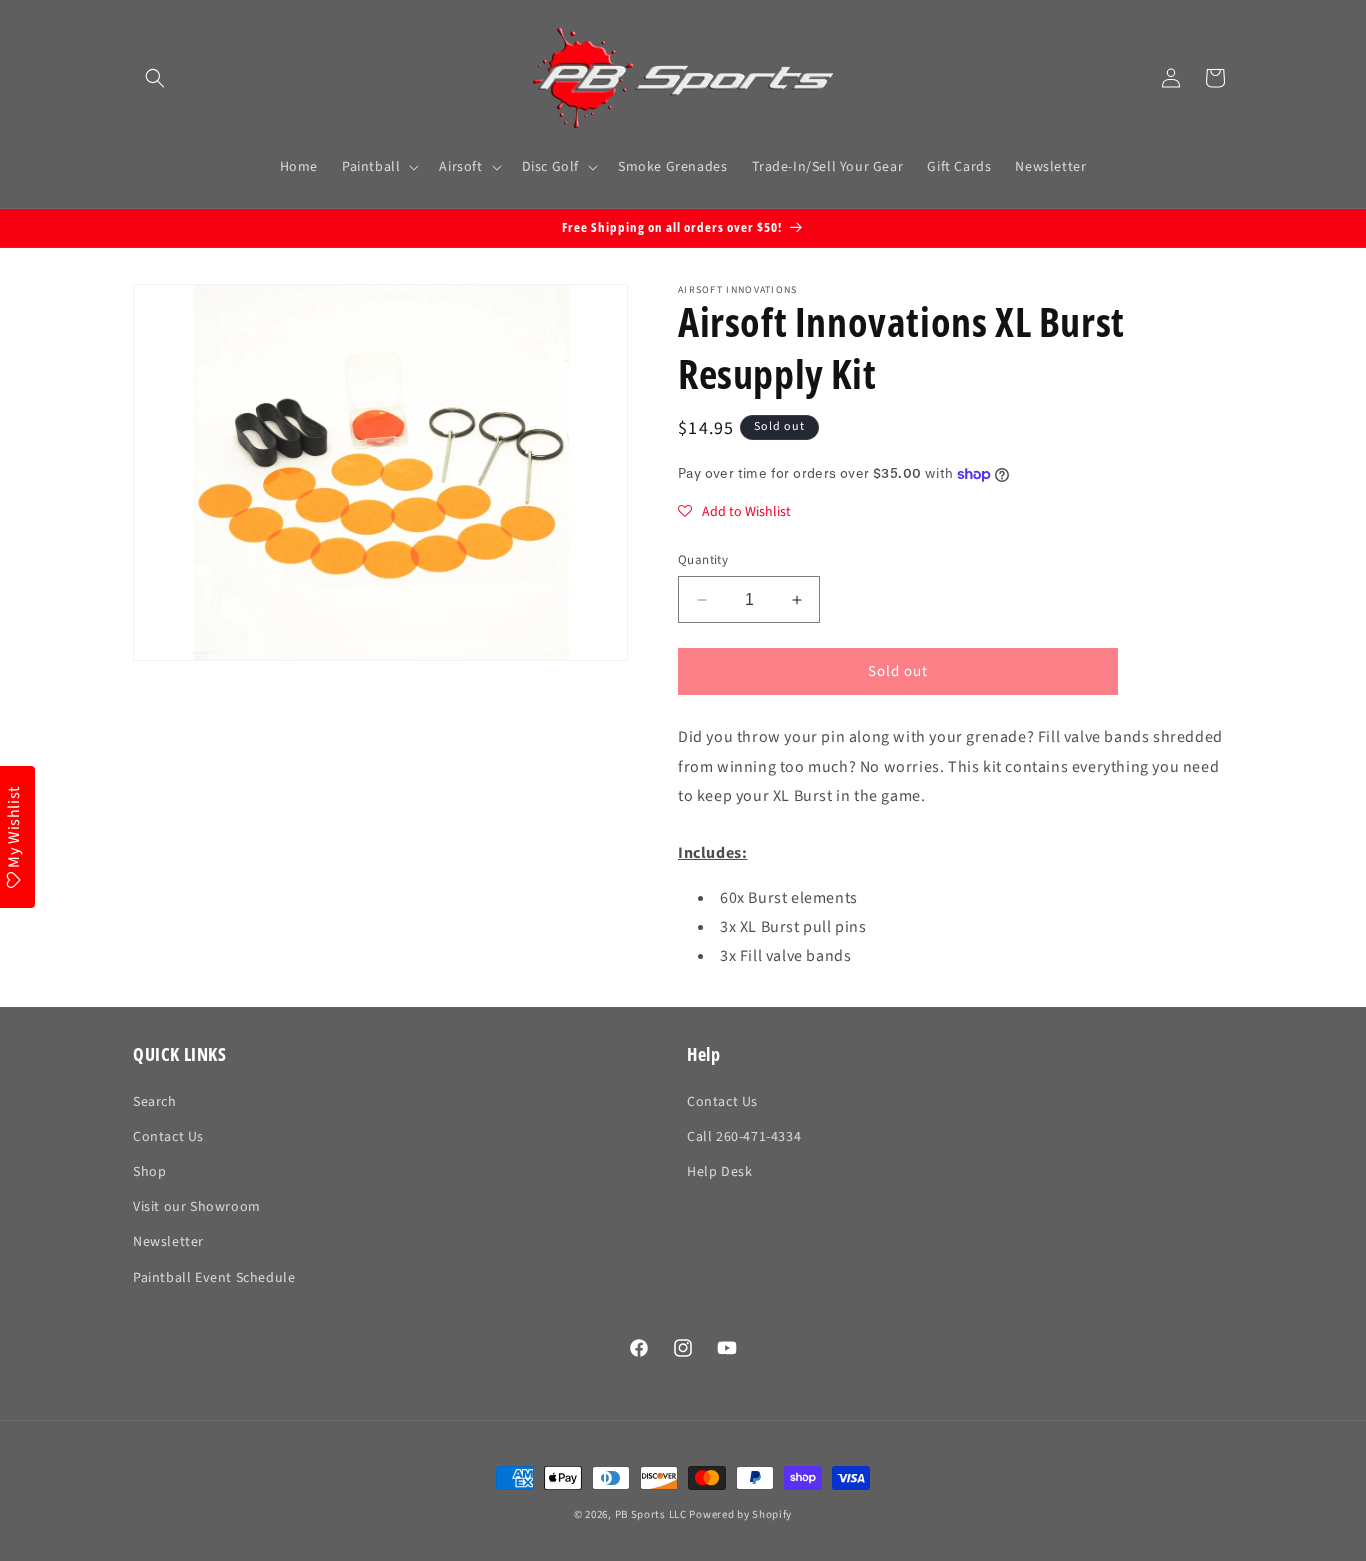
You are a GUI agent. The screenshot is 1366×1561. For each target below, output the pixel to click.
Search (155, 1102)
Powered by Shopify (740, 1514)
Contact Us (168, 1137)
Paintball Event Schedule (214, 1278)
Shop (149, 1172)
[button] (155, 78)
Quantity (703, 560)
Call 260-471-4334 (744, 1137)
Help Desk (719, 1172)
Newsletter (168, 1242)
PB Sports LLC (651, 1514)
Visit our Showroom (197, 1207)
